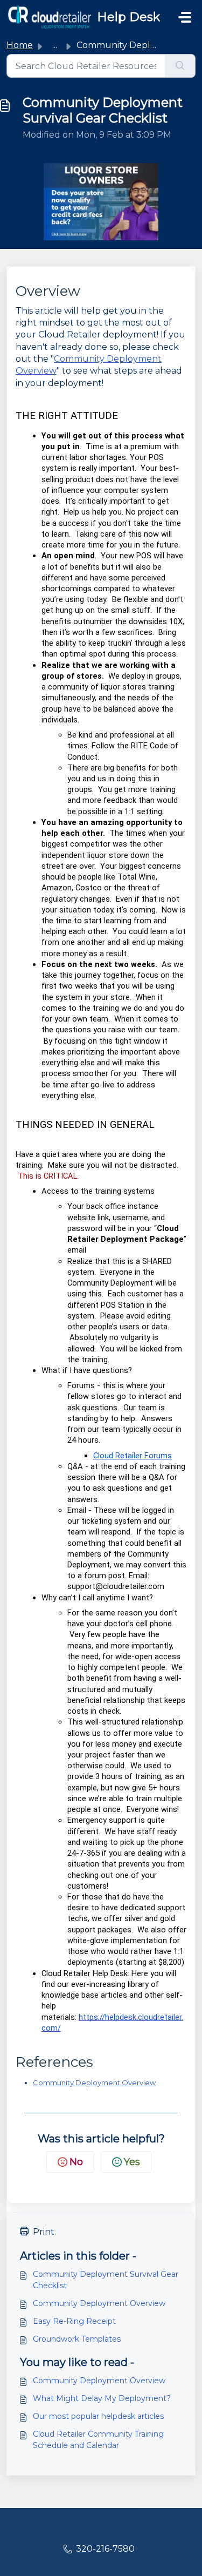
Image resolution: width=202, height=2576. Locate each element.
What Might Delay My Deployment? (102, 2398)
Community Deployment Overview (94, 2083)
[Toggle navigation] (185, 17)
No (76, 2162)
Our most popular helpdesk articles (98, 2416)
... (55, 45)
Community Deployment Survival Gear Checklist (106, 2280)
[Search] (180, 66)
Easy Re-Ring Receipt (74, 2321)
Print (44, 2232)
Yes (132, 2162)
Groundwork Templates (77, 2339)
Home (20, 45)
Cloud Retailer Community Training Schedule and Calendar (98, 2440)
